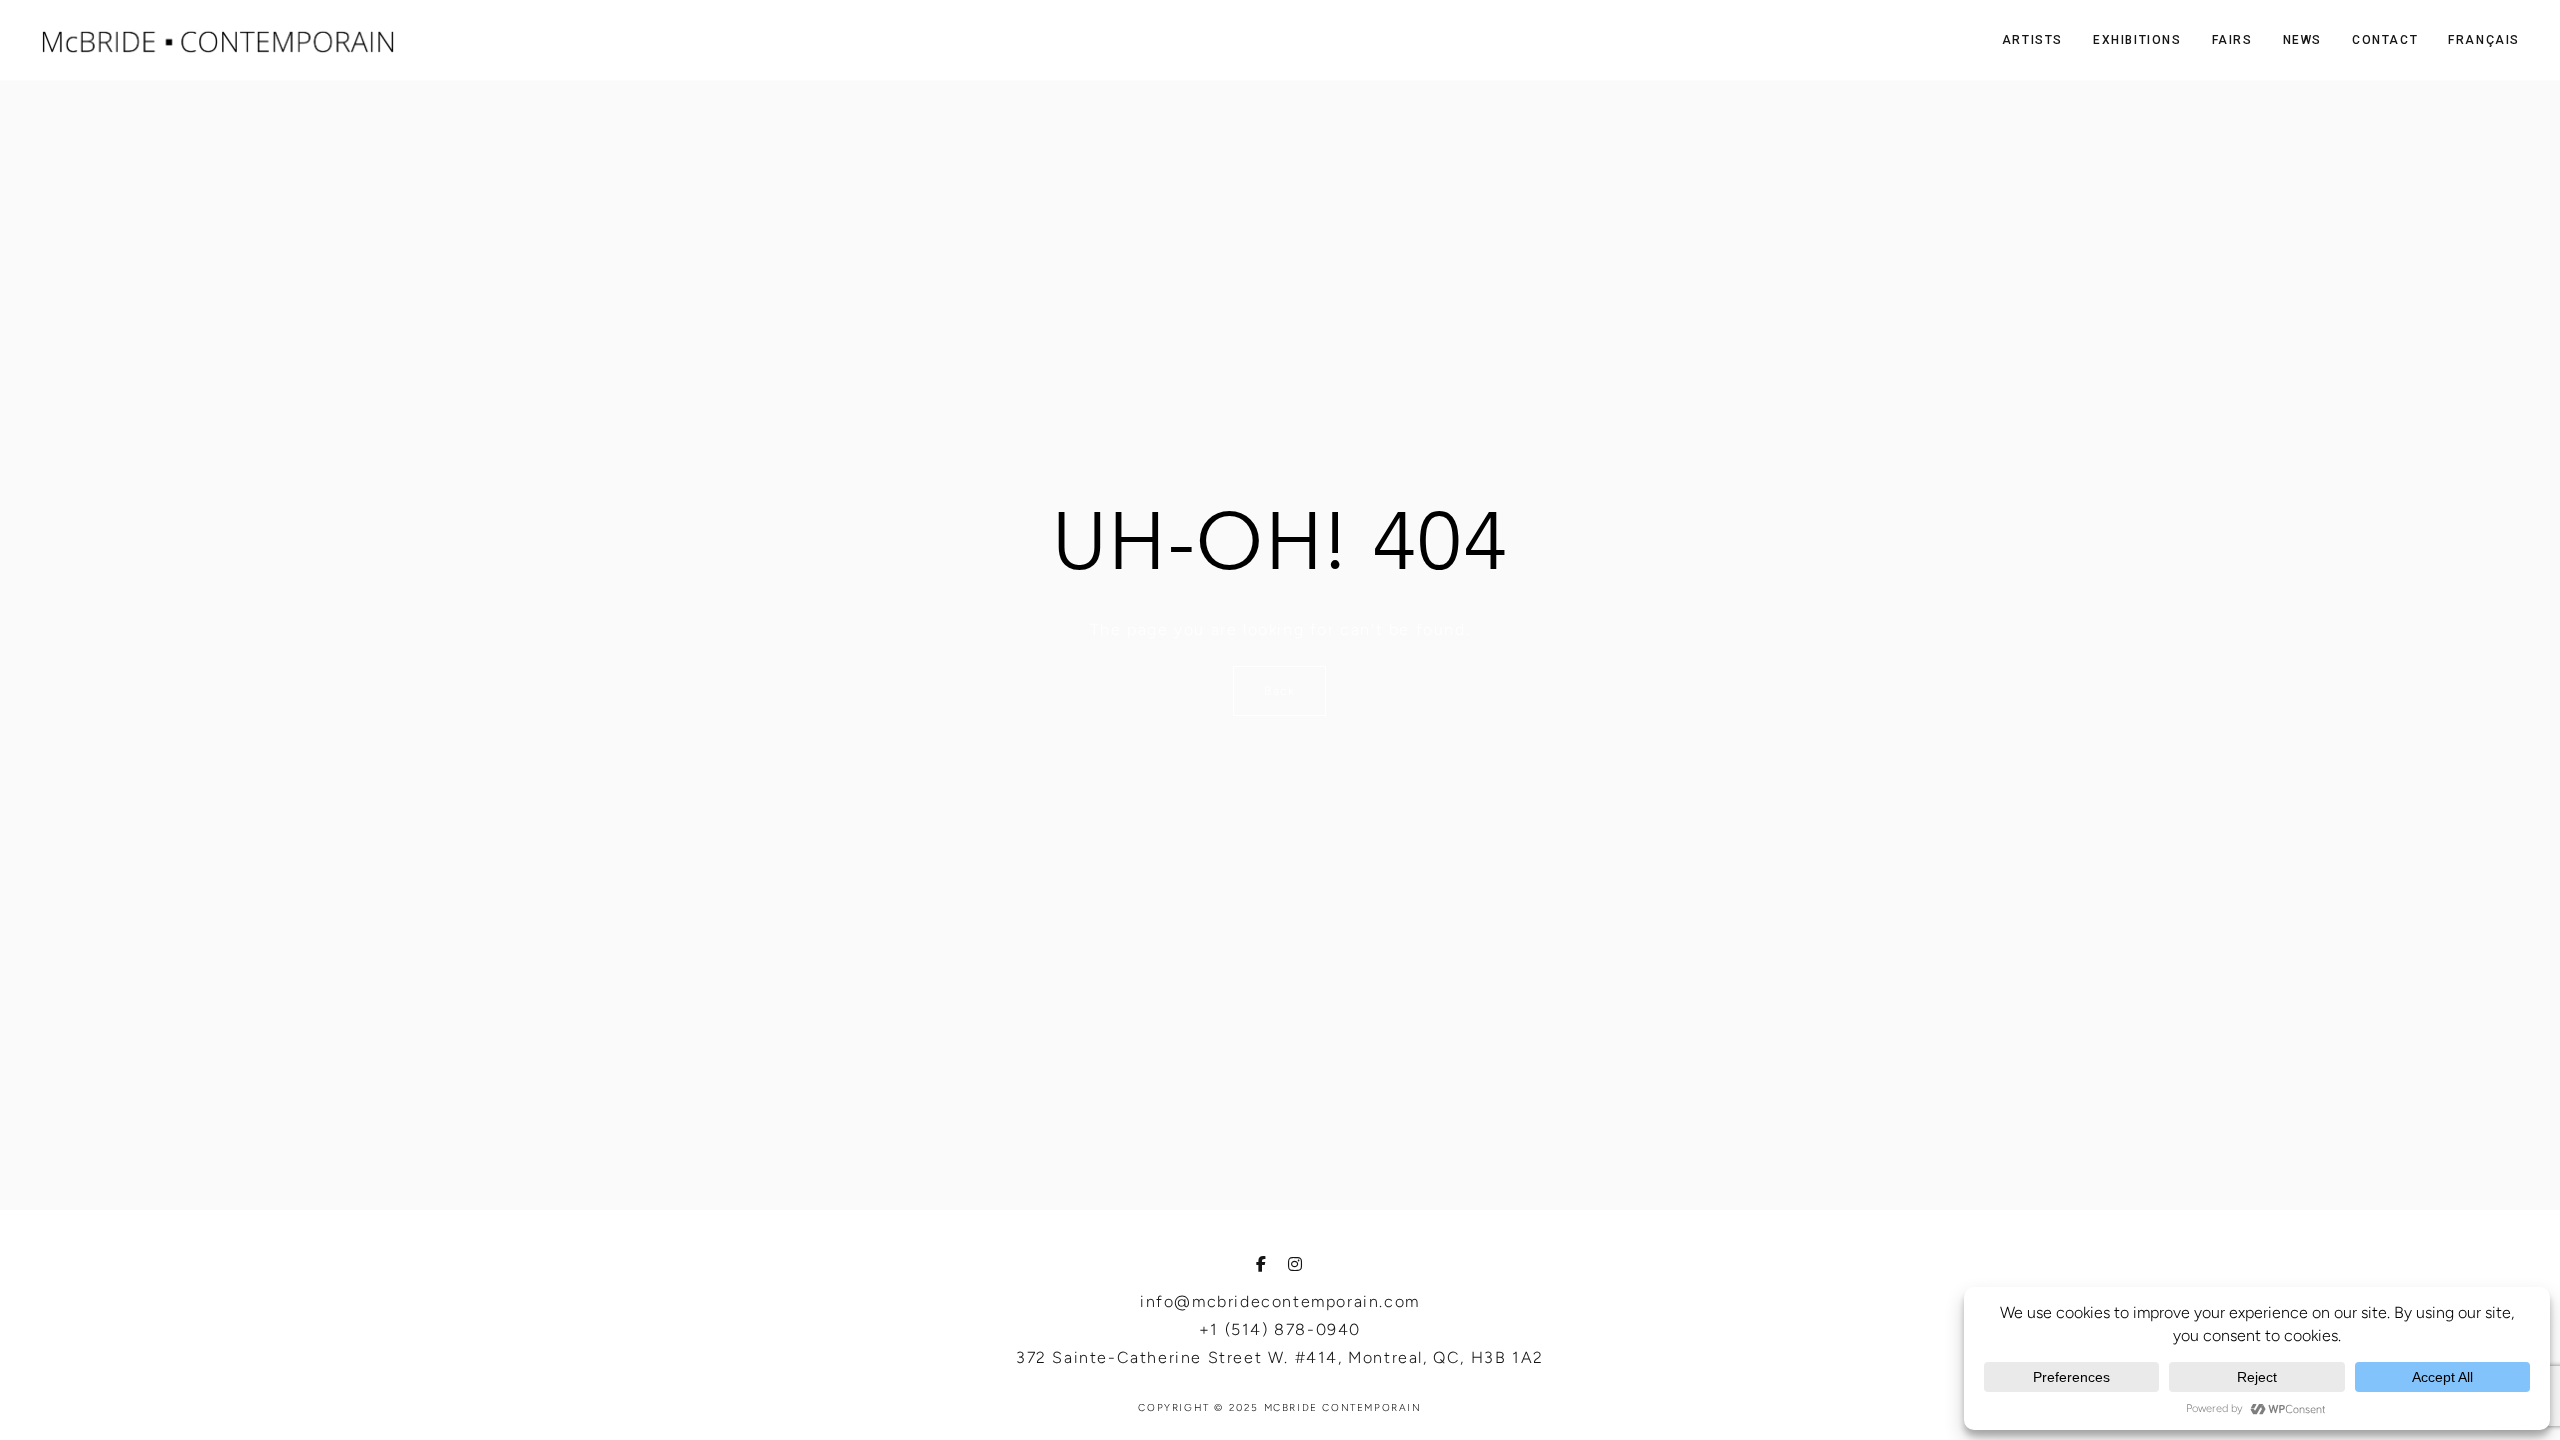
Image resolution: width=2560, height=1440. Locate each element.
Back (1279, 691)
